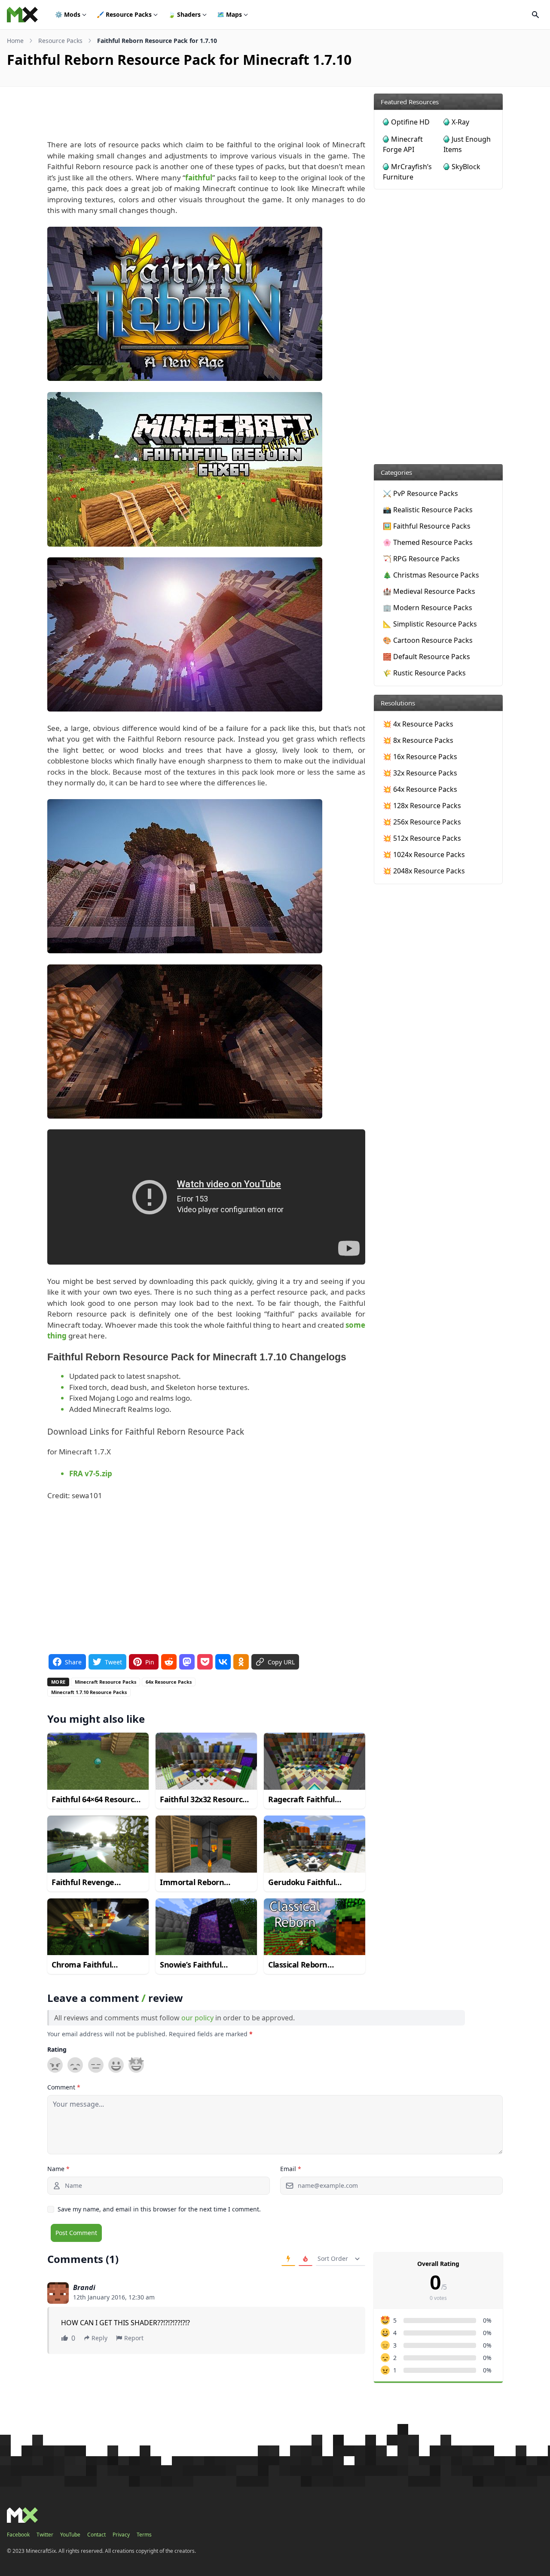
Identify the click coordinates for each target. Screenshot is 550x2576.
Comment (64, 2087)
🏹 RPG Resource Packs (421, 559)
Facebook (18, 2535)
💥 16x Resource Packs (420, 757)
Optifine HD (410, 122)
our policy (197, 2018)
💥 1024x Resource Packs (424, 855)
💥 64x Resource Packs (420, 789)
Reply (99, 2338)
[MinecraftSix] (22, 15)
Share (73, 1662)
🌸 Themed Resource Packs (428, 542)
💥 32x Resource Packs (420, 773)
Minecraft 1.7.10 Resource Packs (89, 1692)
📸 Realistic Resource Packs (428, 510)
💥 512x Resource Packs (422, 838)
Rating (57, 2049)
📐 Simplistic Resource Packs (430, 624)
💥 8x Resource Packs (418, 740)
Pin (150, 1662)
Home (15, 41)
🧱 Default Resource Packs (426, 657)
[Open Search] (535, 15)
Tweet (113, 1662)
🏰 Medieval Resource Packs (429, 591)
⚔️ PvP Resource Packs (420, 493)
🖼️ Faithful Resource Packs (427, 526)
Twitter (45, 2535)
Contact (96, 2535)
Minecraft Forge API (403, 144)
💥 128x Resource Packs (422, 806)
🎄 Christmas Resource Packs (431, 575)
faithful (199, 178)
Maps (229, 14)
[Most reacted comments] (288, 2259)
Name (58, 2169)
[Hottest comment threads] (306, 2259)
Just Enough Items (467, 144)
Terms (144, 2535)
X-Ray (460, 122)
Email (291, 2169)
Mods (68, 14)
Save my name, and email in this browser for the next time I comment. (159, 2209)
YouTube (70, 2535)
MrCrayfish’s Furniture (407, 172)
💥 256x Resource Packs (422, 822)
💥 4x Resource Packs (418, 724)
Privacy (121, 2535)
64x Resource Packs (169, 1682)
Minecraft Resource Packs (105, 1682)
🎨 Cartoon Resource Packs (428, 640)
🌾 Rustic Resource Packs (424, 673)
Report (134, 2338)
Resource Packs (124, 14)
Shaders (184, 14)
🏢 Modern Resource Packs (428, 608)
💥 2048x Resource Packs (424, 871)
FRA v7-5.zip (91, 1474)
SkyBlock (466, 167)
